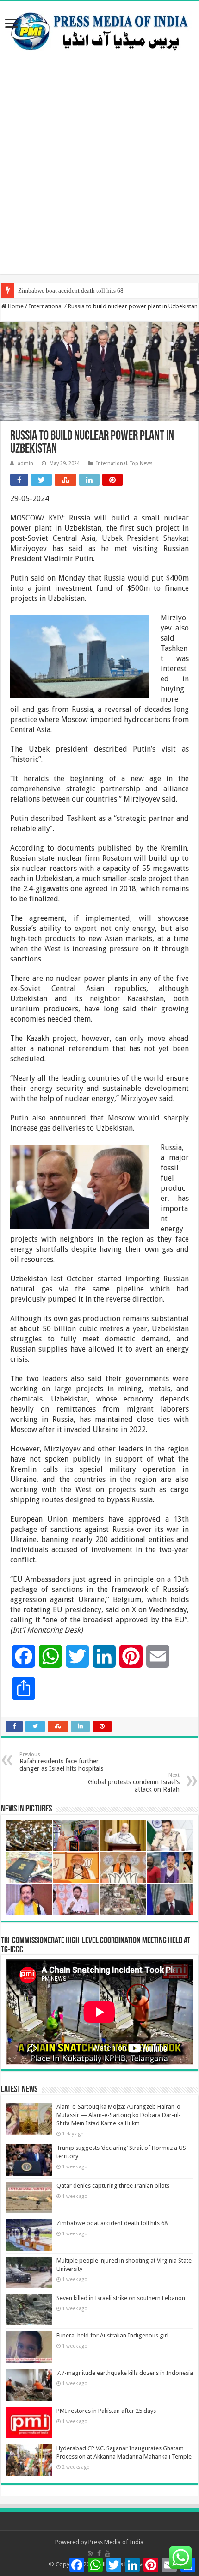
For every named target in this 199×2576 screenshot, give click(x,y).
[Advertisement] (99, 175)
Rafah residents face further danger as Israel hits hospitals (61, 1762)
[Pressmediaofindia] (99, 30)
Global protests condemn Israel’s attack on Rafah (134, 1783)
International (46, 306)
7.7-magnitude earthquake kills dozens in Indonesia (125, 2373)
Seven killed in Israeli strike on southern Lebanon (121, 2298)
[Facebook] (99, 2553)
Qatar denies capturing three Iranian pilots (113, 2186)
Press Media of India (116, 2542)
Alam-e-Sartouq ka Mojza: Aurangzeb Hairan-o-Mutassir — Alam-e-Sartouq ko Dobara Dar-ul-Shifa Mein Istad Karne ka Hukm (120, 2115)
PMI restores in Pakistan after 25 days (106, 2411)
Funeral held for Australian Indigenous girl (112, 2335)
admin (25, 463)
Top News (141, 463)
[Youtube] (107, 2553)
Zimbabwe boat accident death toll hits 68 (71, 291)
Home (15, 306)
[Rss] (91, 2553)
